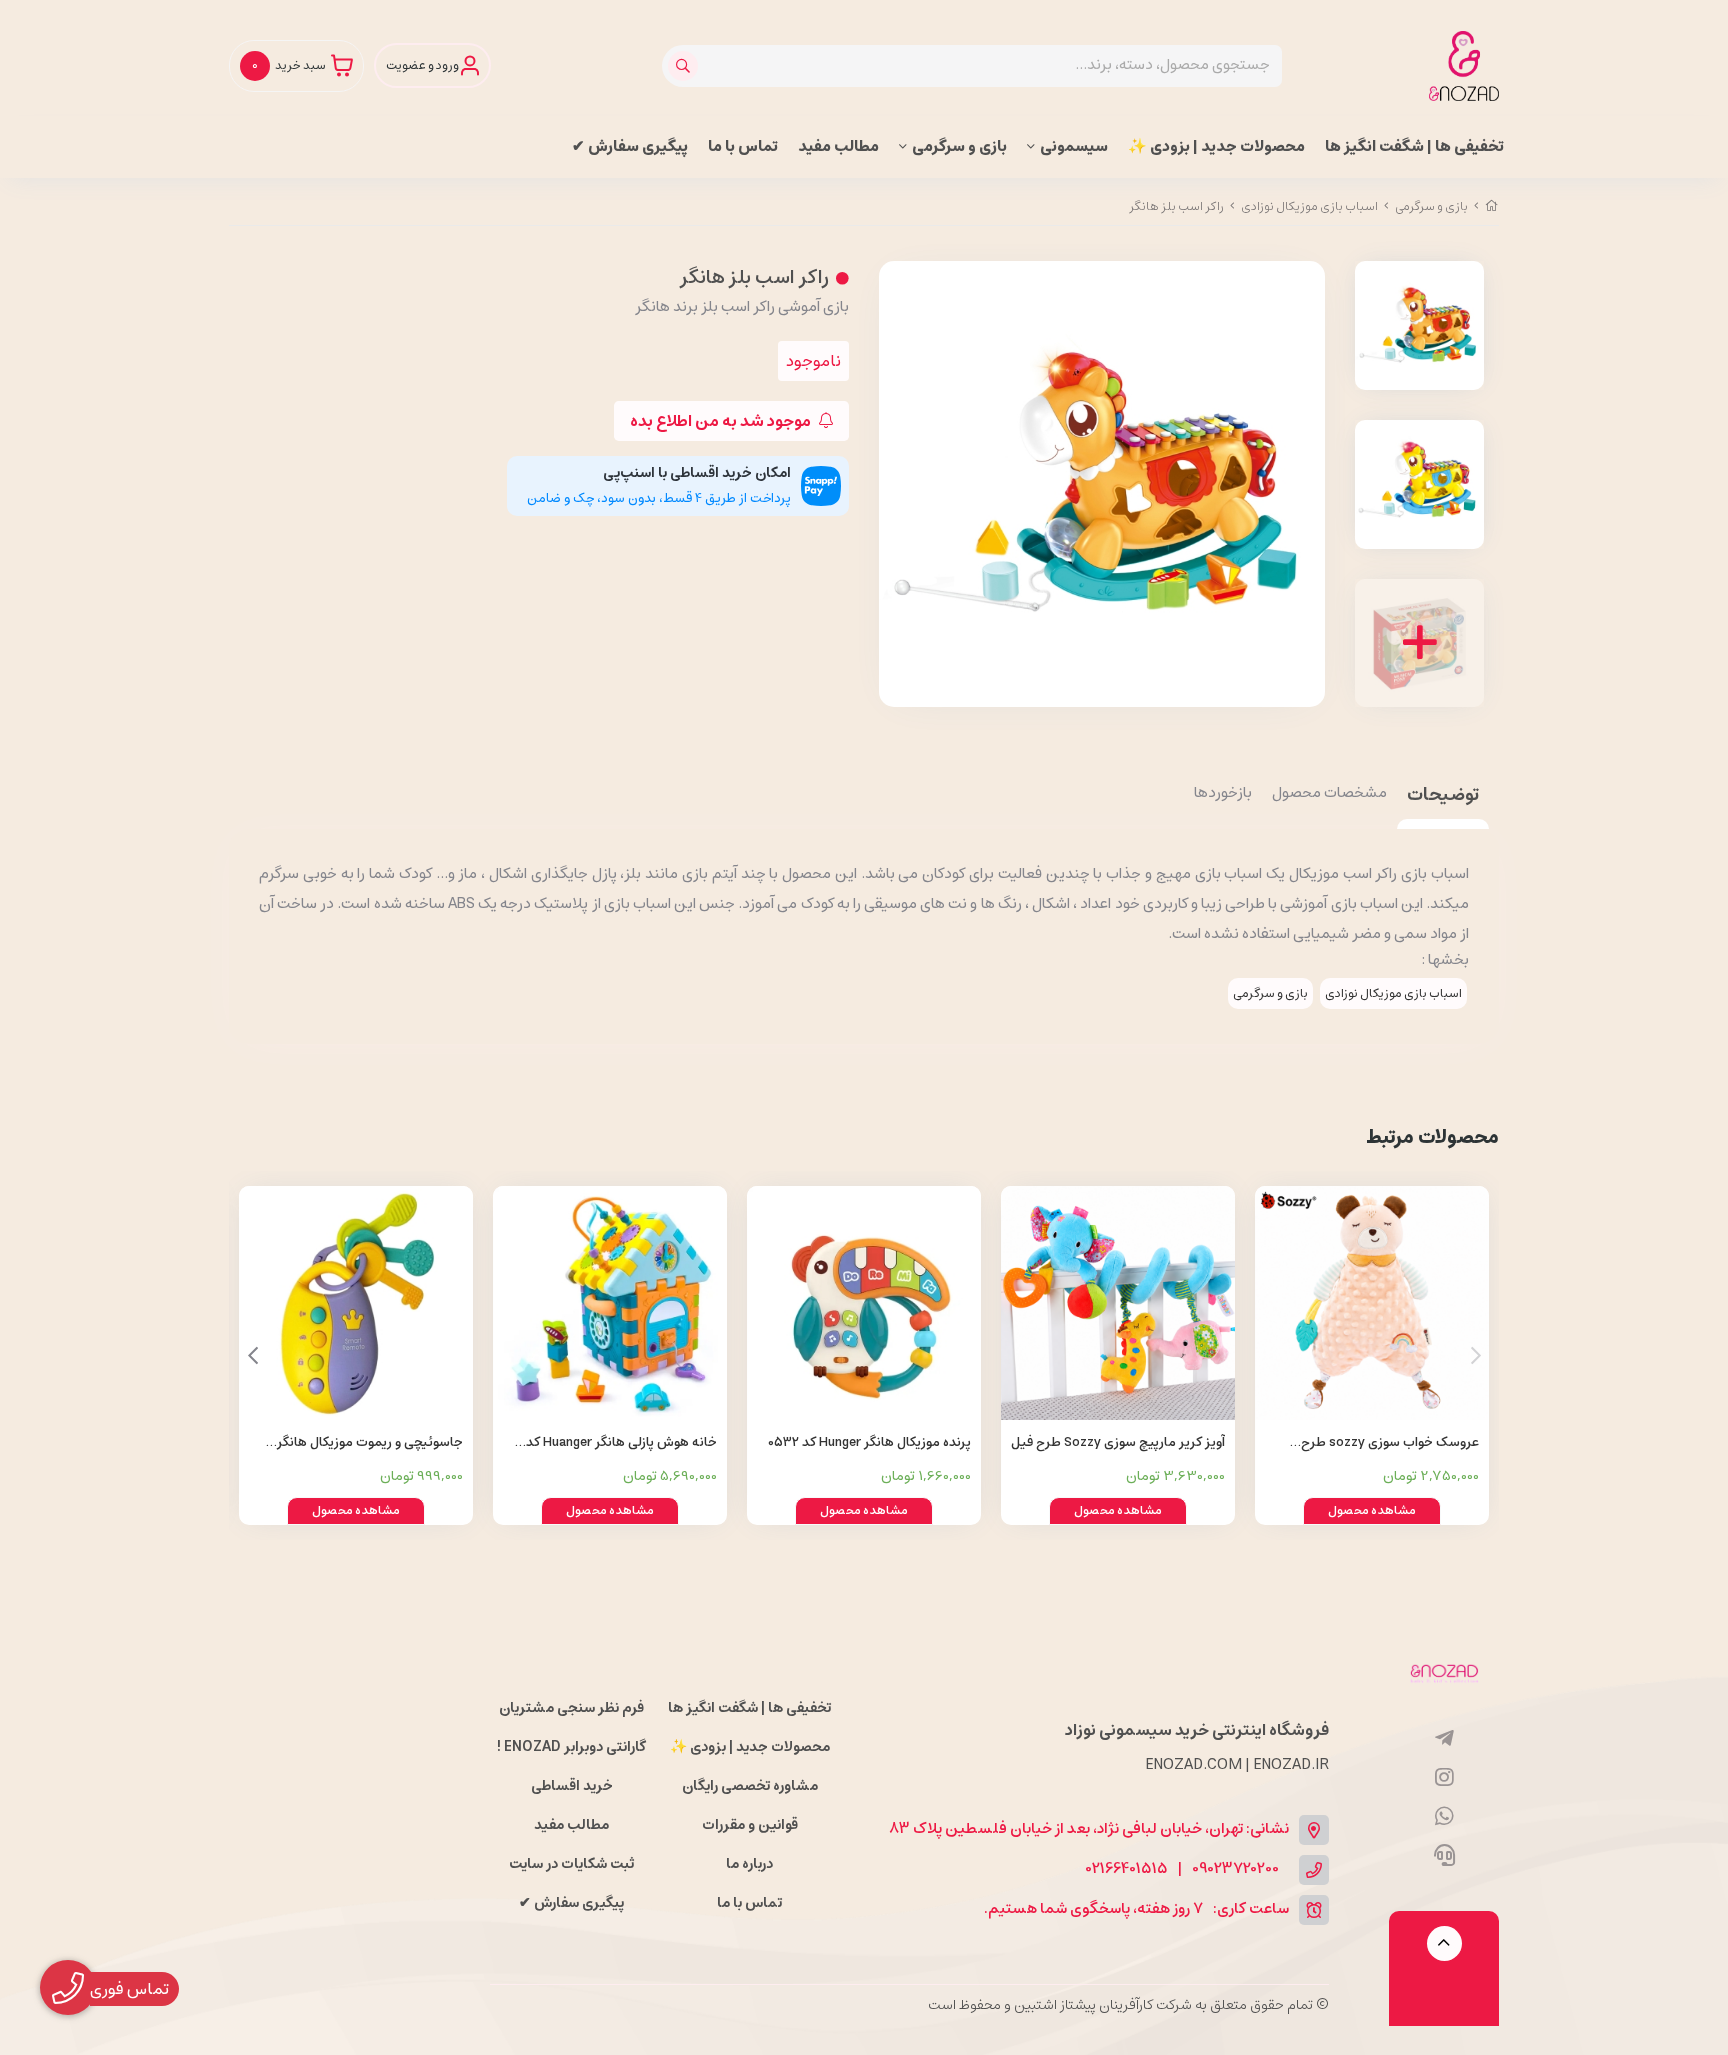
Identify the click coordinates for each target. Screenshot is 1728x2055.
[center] (685, 66)
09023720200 (1235, 1869)
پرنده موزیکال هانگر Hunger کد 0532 (869, 1442)
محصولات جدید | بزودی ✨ (1216, 146)
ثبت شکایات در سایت (571, 1864)
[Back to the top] (1444, 1943)
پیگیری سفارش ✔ (630, 146)
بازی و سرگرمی (959, 146)
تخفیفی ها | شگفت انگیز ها (1414, 146)
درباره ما (749, 1864)
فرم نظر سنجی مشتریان (571, 1708)
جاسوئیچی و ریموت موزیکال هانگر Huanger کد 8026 (370, 1443)
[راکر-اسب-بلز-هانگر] (1444, 1672)
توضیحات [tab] (1443, 796)
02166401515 (1127, 1869)
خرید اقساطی (572, 1786)
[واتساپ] (1444, 1817)
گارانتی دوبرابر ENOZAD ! (571, 1747)
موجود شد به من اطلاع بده (722, 421)
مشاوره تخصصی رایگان (750, 1786)
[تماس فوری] (1444, 1856)
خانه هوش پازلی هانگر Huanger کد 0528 (621, 1443)
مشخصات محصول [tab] (1329, 794)
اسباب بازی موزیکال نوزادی (1309, 206)
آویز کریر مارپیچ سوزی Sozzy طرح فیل (1118, 1442)
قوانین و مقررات (750, 1825)
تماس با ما (743, 146)
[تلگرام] (1444, 1739)
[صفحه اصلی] (1492, 206)
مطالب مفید (838, 146)
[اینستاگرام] (1444, 1778)
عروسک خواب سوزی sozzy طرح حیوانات (1390, 1443)
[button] (252, 1356)
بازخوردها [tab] (1223, 794)
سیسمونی (1074, 146)
